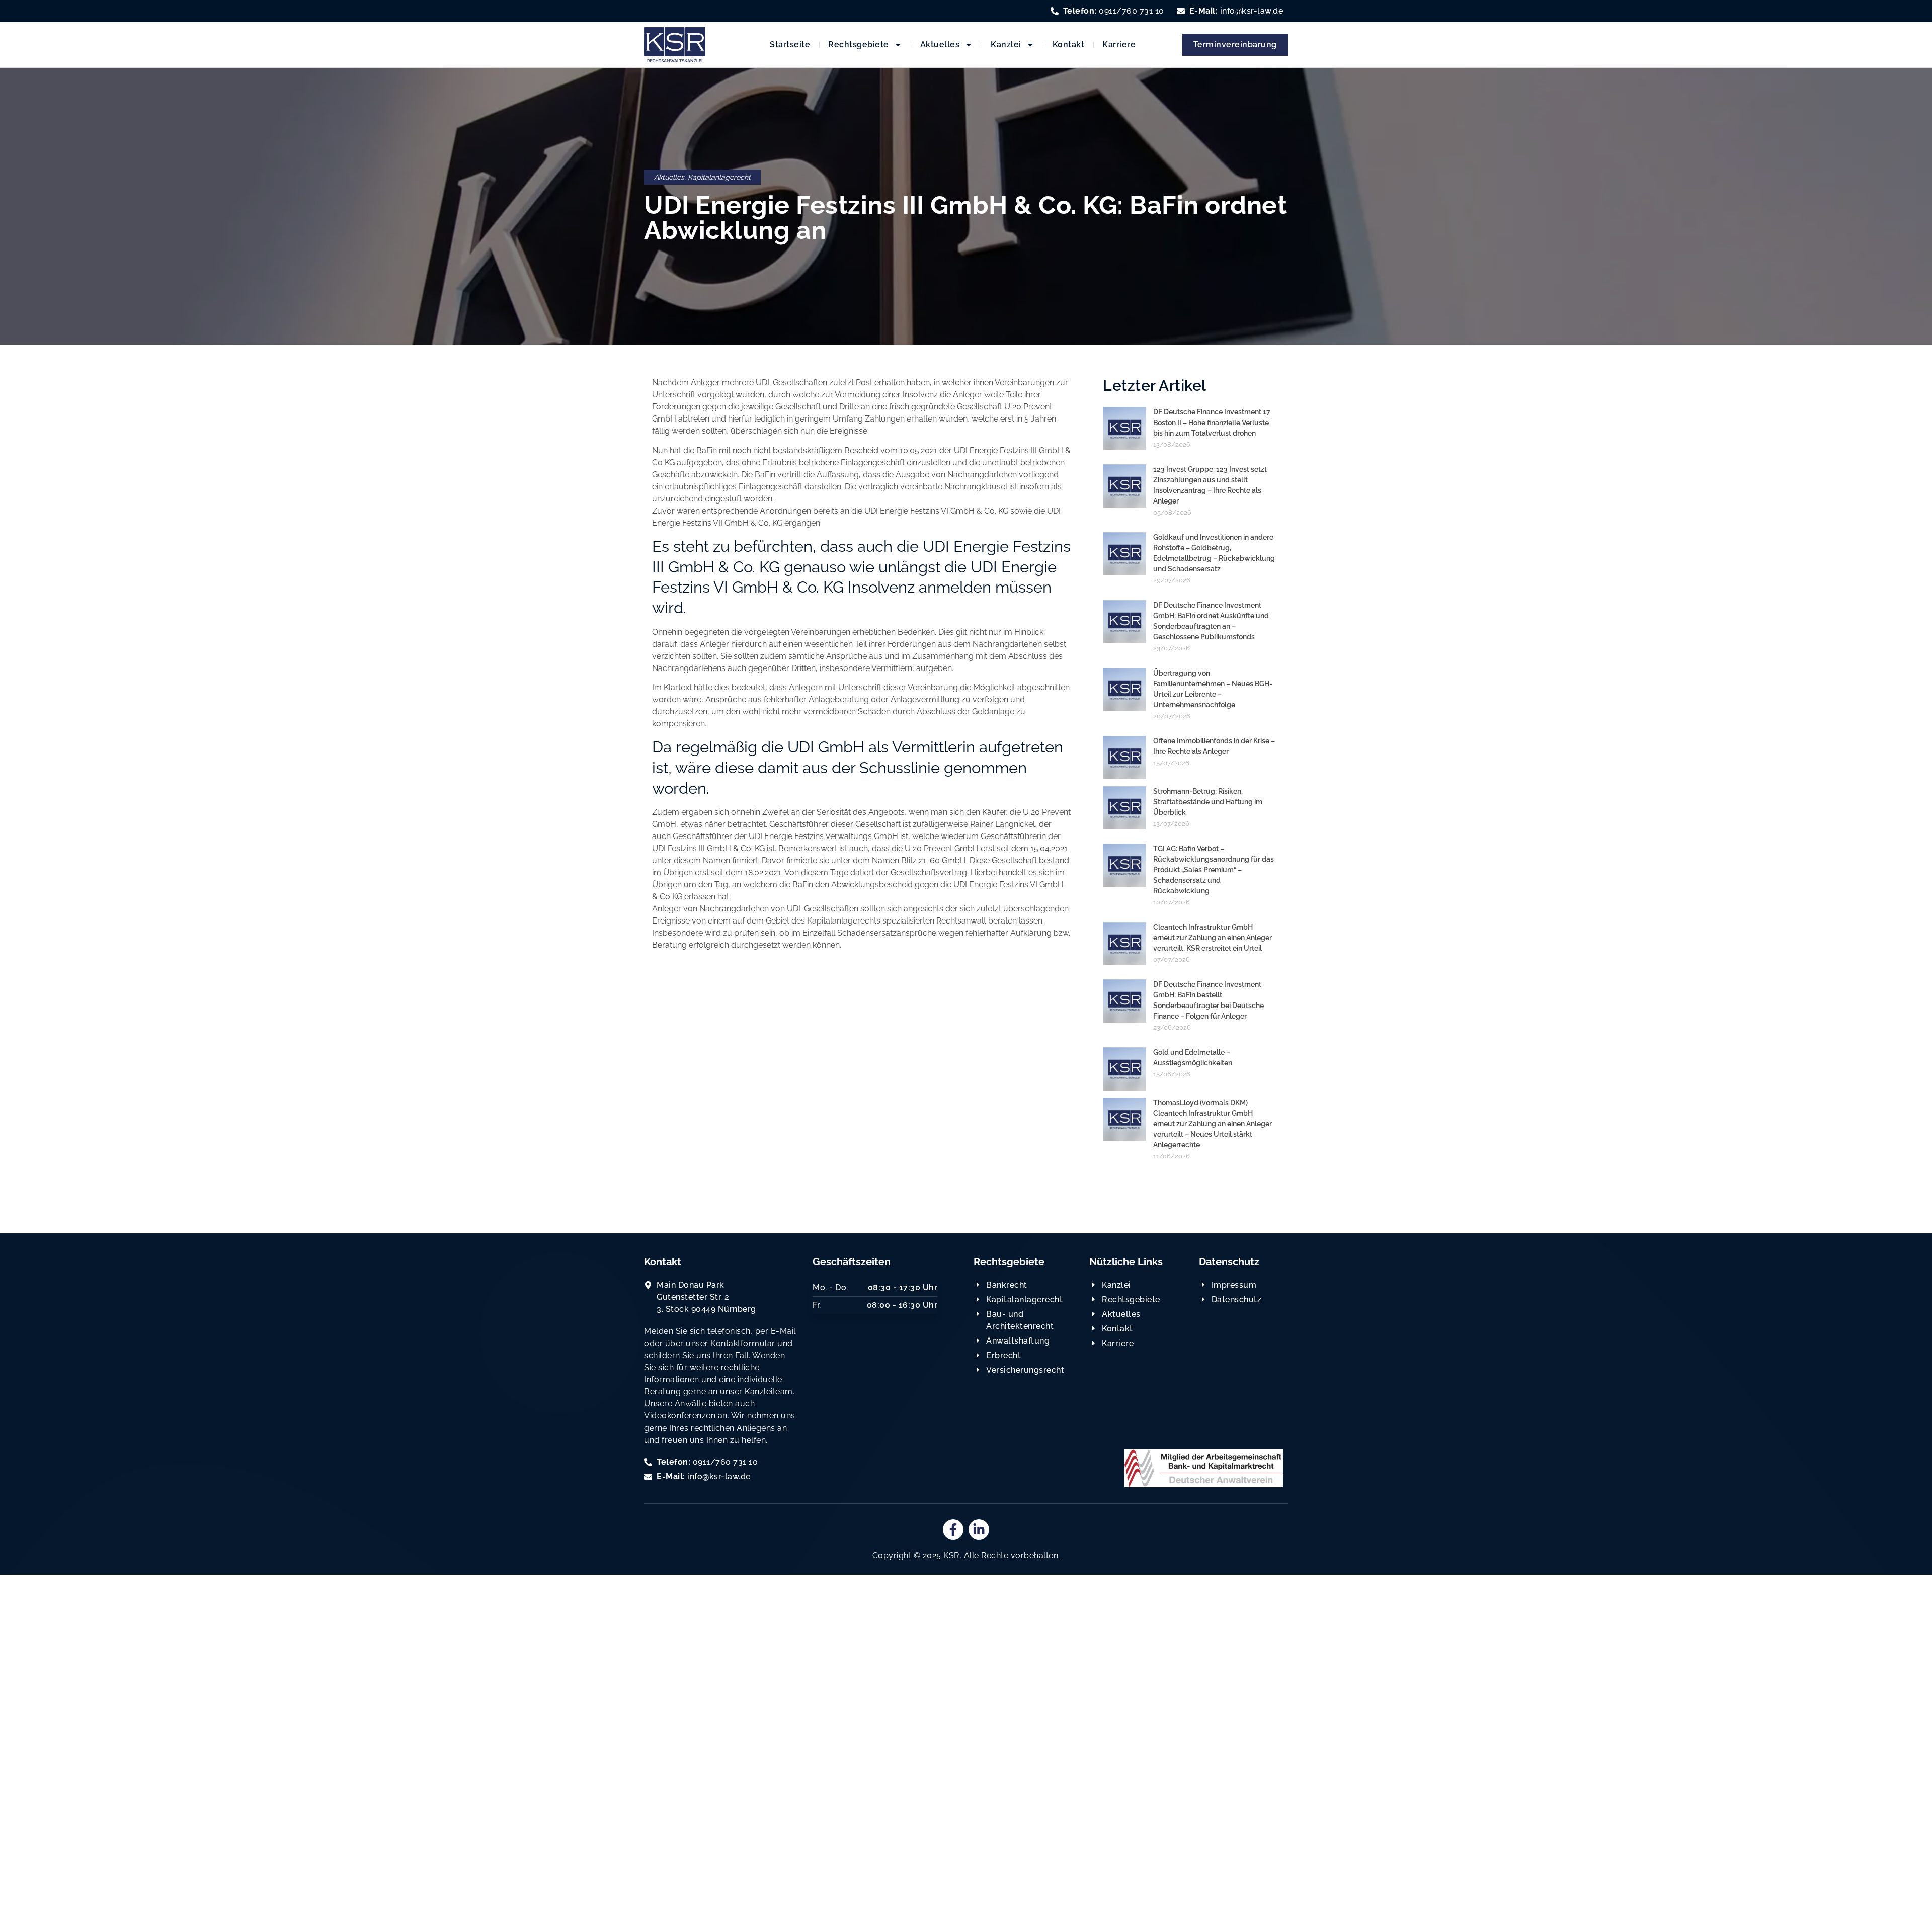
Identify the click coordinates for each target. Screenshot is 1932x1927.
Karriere (1119, 45)
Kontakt (1069, 45)
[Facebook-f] (953, 1529)
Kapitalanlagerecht (719, 177)
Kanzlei (1006, 45)
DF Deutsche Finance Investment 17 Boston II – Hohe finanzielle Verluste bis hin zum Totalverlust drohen (1212, 423)
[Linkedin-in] (979, 1529)
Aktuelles (940, 45)
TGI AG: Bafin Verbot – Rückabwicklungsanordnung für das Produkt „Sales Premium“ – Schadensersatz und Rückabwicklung (1214, 870)
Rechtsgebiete (859, 45)
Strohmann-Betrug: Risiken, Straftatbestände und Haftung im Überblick (1208, 802)
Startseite (790, 45)
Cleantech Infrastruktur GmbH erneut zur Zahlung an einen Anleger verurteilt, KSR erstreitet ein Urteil (1213, 938)
